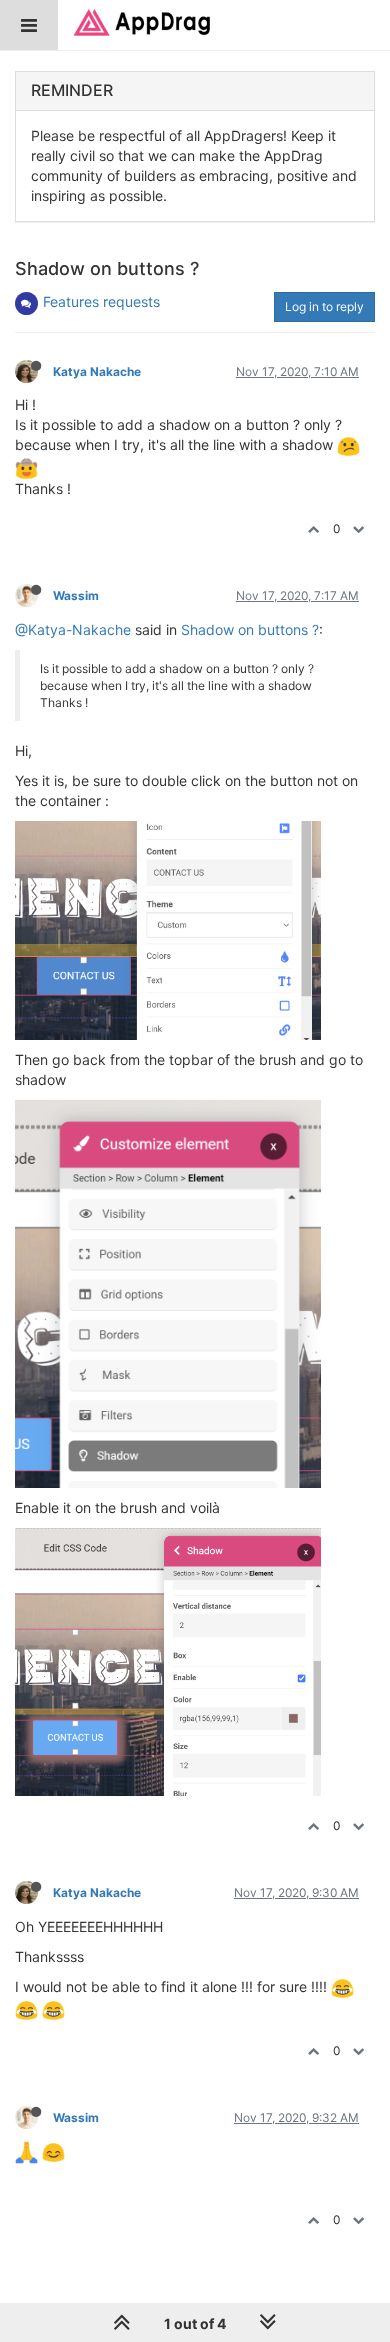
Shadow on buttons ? (250, 629)
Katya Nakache (97, 371)
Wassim (76, 595)
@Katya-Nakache (73, 629)
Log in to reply (324, 306)
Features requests (101, 301)
